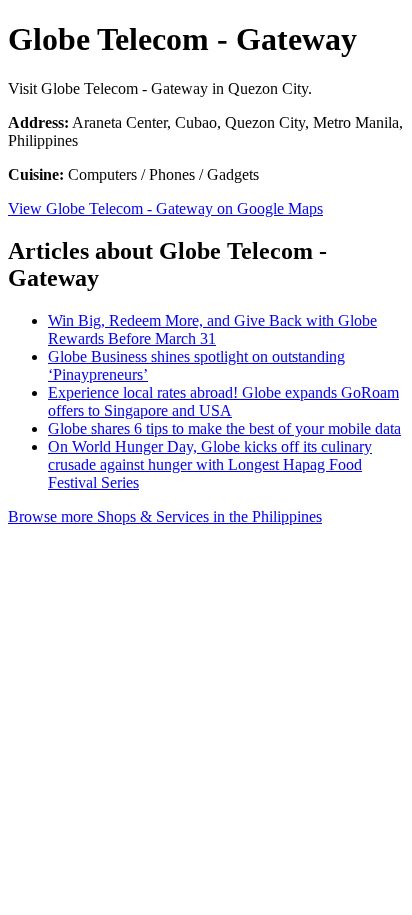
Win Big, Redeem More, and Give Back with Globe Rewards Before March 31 (212, 329)
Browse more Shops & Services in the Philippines (165, 516)
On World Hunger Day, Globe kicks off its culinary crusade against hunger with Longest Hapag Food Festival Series (210, 464)
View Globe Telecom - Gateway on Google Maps (165, 208)
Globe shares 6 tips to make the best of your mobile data (224, 428)
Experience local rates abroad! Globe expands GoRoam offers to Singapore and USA (223, 401)
